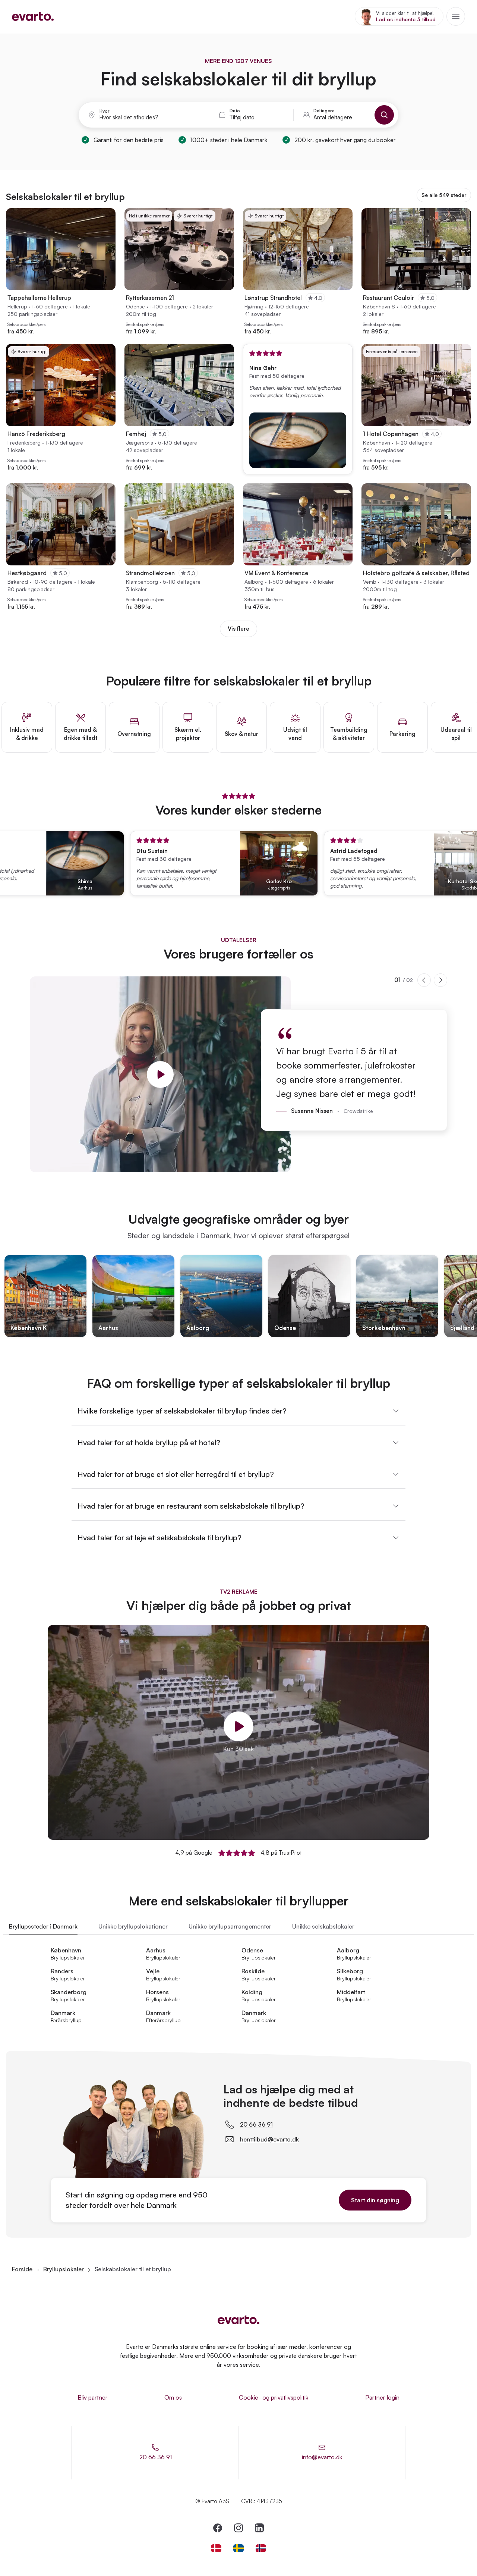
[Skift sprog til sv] (238, 2548)
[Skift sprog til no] (261, 2548)
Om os (173, 2397)
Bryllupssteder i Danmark (43, 1926)
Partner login (382, 2397)
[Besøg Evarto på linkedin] (259, 2528)
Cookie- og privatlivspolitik (274, 2397)
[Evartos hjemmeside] (33, 16)
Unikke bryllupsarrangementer (230, 1926)
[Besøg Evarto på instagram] (238, 2528)
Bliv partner (93, 2397)
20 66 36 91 (256, 2124)
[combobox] (149, 117)
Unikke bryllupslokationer (133, 1926)
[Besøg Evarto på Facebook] (218, 2528)
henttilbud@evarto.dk (269, 2139)
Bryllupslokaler (64, 2269)
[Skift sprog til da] (216, 2548)
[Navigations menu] (456, 16)
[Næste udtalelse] (440, 980)
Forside (22, 2269)
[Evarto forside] (238, 2320)
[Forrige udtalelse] (424, 980)
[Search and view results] (384, 115)
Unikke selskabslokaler (323, 1926)
